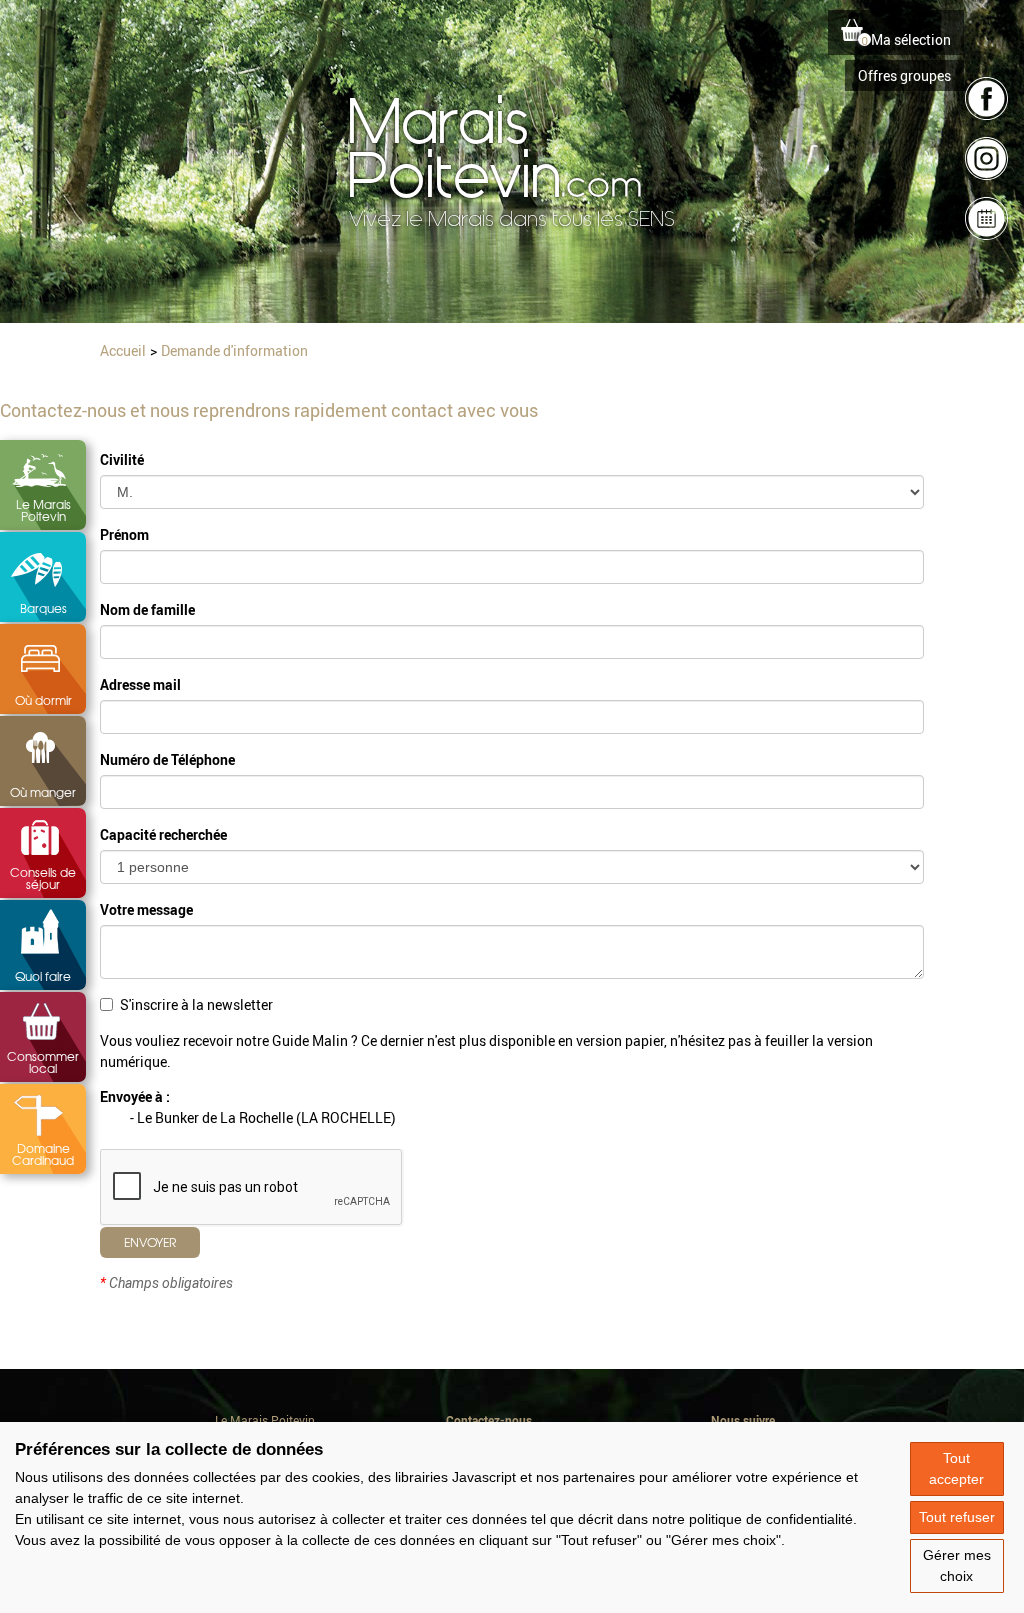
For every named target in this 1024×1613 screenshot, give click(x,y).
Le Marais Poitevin (43, 510)
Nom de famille (147, 609)
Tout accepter (956, 1468)
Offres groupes (904, 75)
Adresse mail (140, 684)
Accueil (123, 350)
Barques (43, 608)
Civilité (122, 459)
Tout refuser (957, 1517)
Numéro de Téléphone (167, 759)
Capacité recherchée (163, 834)
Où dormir (43, 700)
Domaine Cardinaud (43, 1154)
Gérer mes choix (957, 1565)
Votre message (146, 909)
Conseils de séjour (43, 878)
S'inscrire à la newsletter (196, 1004)
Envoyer (150, 1242)
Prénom (124, 534)
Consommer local (43, 1062)
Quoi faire (43, 976)
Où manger (43, 792)
